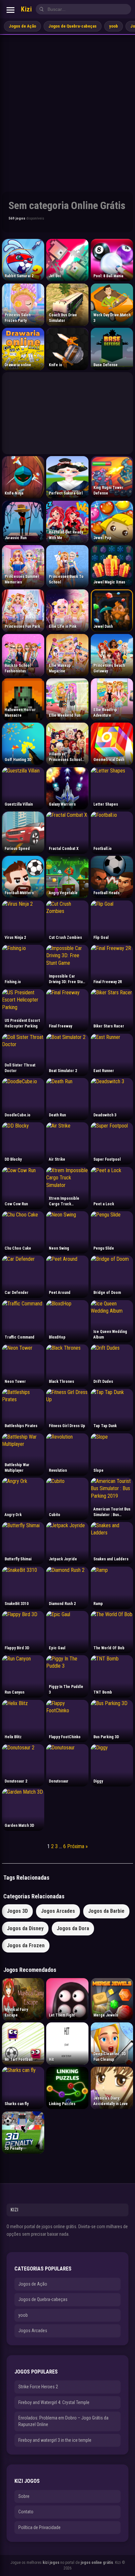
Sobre (24, 2496)
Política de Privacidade (39, 2527)
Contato (26, 2512)
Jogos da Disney (25, 1928)
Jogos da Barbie (106, 1911)
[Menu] (10, 10)
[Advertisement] (67, 106)
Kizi (26, 9)
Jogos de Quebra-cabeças (73, 26)
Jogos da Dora (73, 1928)
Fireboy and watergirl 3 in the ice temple (55, 2440)
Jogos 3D (17, 1911)
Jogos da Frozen (26, 1945)
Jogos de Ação (22, 26)
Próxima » (77, 1846)
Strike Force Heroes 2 (38, 2387)
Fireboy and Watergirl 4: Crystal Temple (54, 2402)
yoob (114, 26)
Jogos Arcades (58, 1911)
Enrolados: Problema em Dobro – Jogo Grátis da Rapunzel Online (63, 2421)
